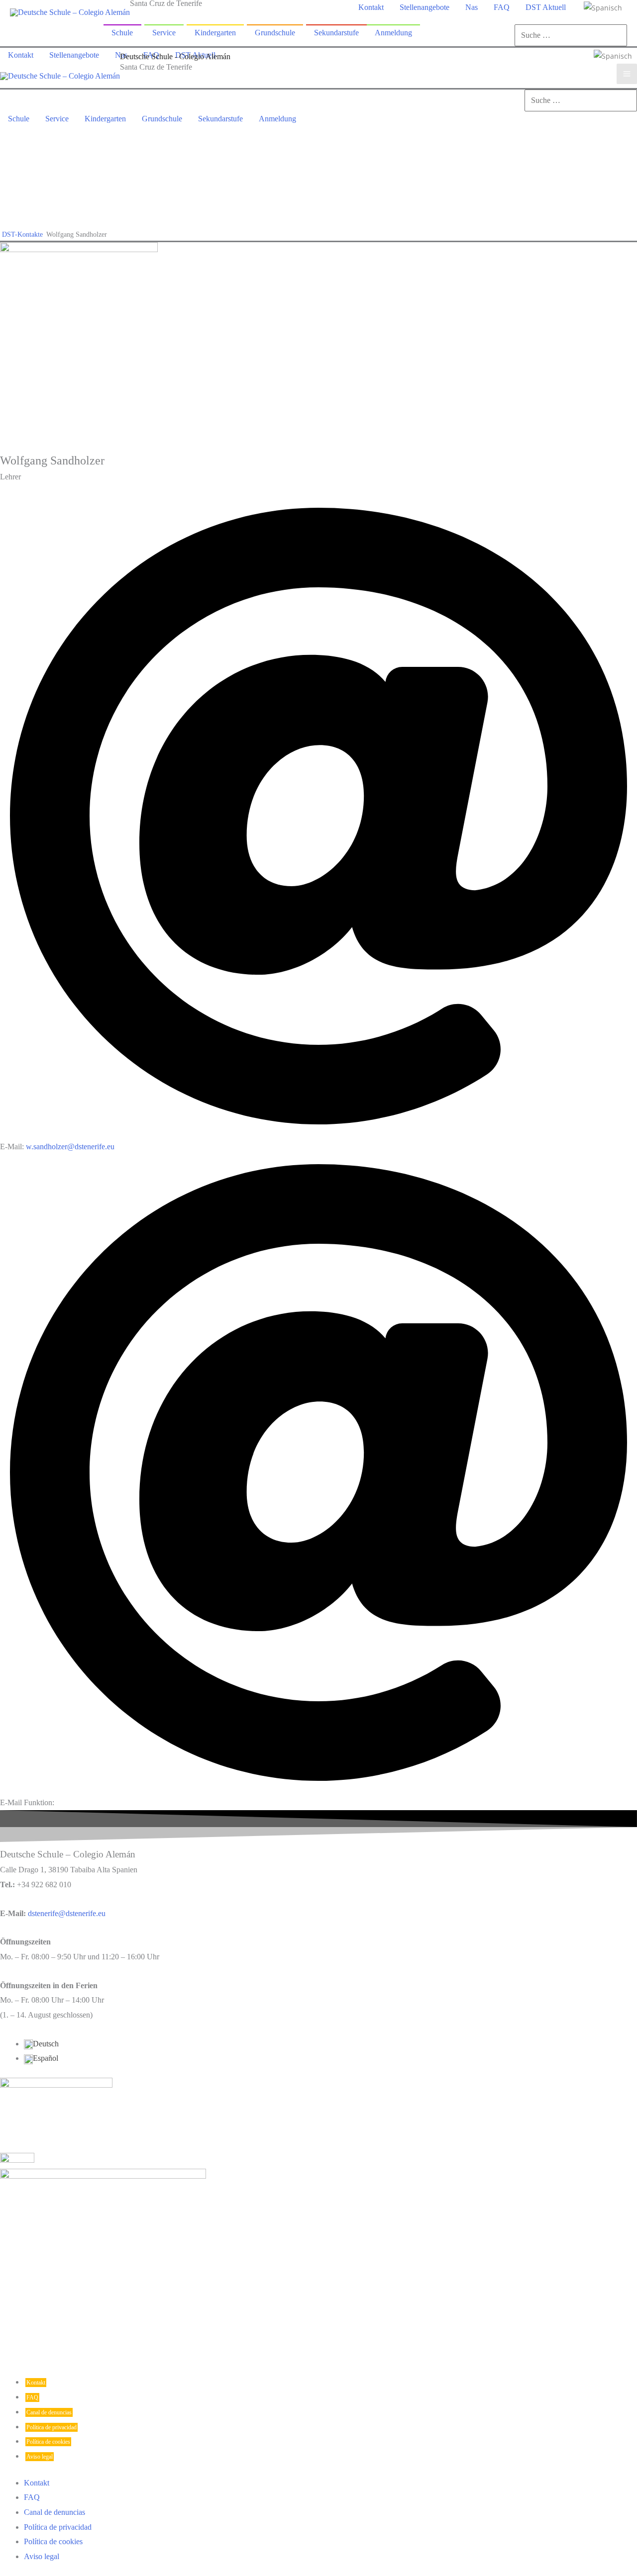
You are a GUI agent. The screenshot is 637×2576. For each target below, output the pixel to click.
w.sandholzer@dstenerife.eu (70, 1147)
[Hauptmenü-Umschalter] (627, 74)
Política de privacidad (52, 2427)
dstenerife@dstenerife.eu (67, 1913)
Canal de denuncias (49, 2412)
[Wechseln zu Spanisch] (603, 7)
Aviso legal (40, 2457)
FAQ (32, 2397)
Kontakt (36, 2383)
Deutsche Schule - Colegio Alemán (175, 56)
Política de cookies (48, 2442)
